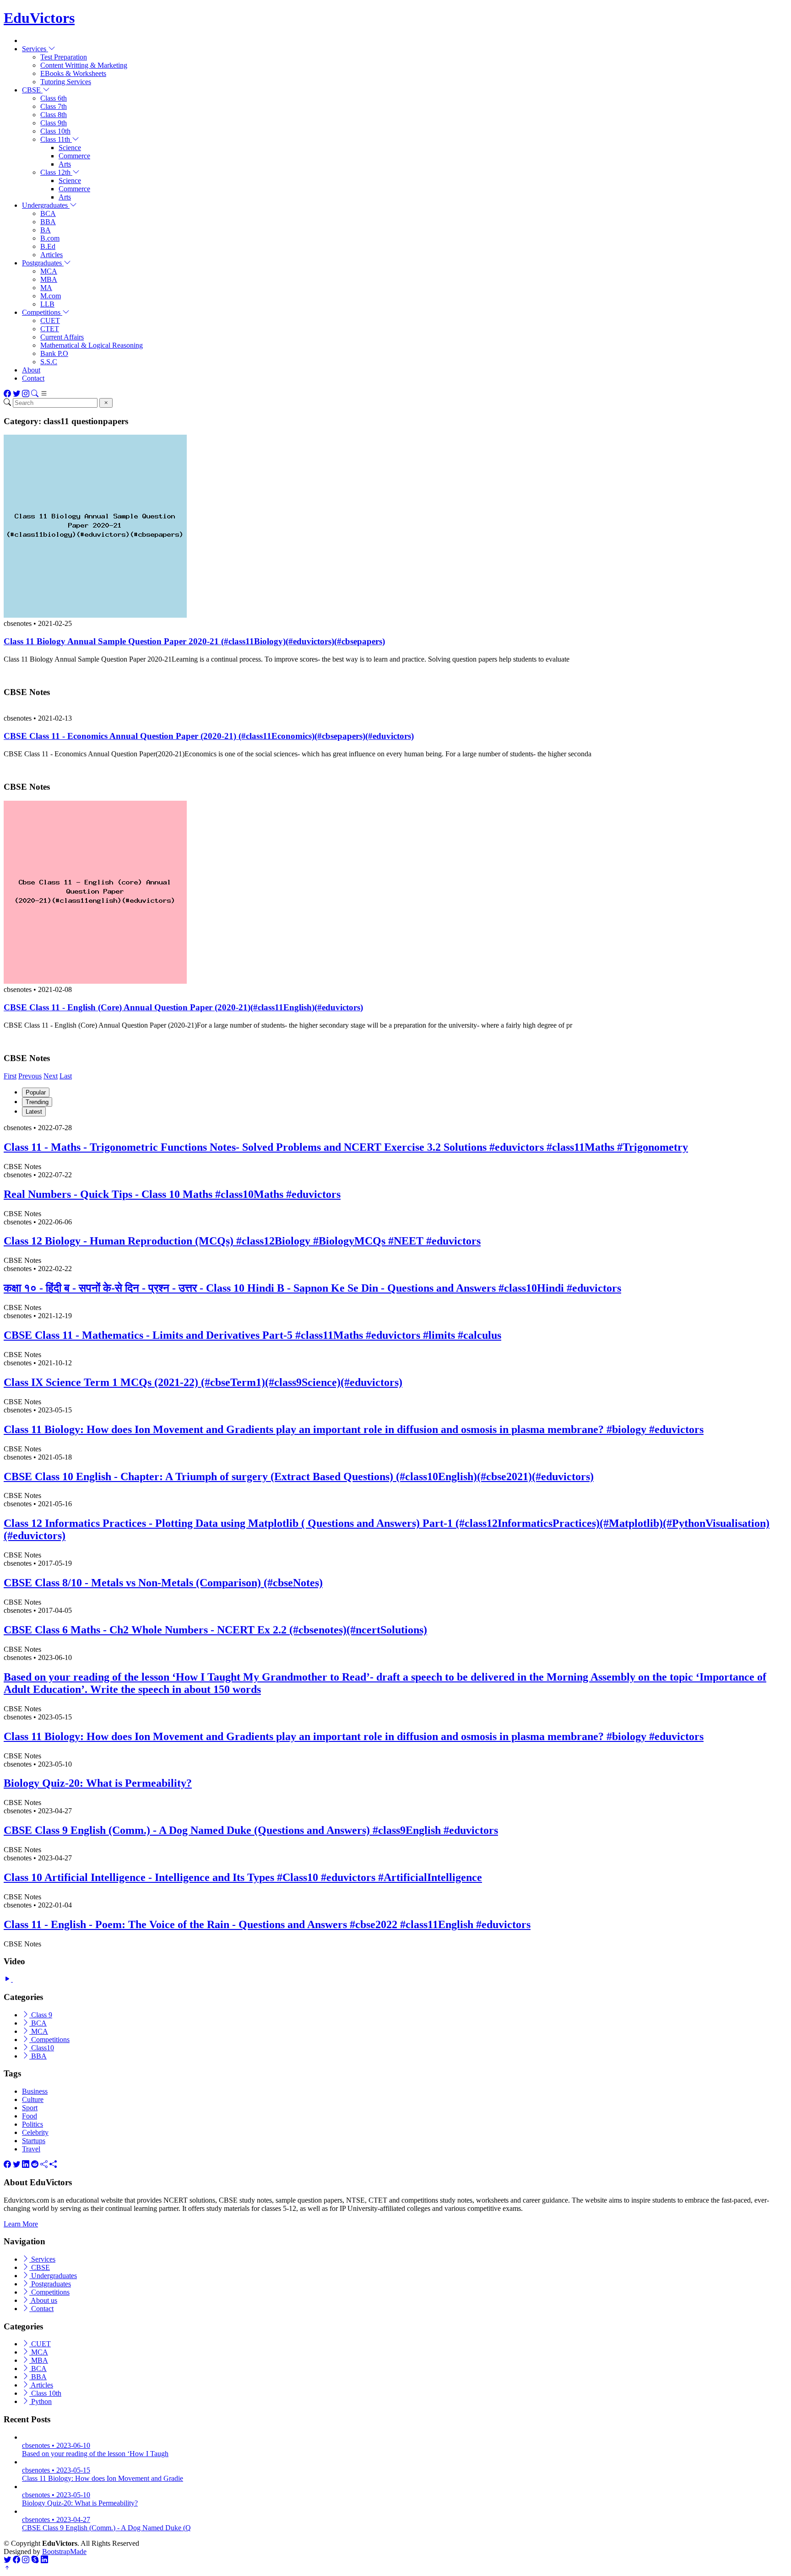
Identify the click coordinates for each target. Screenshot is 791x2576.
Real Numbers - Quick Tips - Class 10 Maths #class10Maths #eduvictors (172, 1194)
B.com (50, 238)
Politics (33, 2124)
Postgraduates (50, 2284)
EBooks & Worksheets (73, 73)
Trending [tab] (37, 1102)
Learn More (21, 2224)
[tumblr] (44, 2164)
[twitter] (16, 2164)
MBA (49, 279)
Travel (31, 2149)
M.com (51, 296)
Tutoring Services (66, 82)
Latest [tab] (34, 1112)
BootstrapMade (64, 2552)
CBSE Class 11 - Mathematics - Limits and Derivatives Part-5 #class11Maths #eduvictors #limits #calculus (252, 1335)
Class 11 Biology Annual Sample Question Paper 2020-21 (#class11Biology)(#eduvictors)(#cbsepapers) (194, 641)
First (10, 1076)
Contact (33, 378)
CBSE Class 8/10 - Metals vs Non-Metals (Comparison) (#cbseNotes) (163, 1583)
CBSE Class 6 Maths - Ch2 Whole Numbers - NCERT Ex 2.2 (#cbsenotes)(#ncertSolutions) (215, 1630)
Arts (65, 164)
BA (46, 230)
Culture (33, 2099)
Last (66, 1076)
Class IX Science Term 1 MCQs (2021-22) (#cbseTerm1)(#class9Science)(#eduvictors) (203, 1382)
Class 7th (54, 106)
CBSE (40, 2267)
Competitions (49, 2040)
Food (30, 2116)
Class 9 (41, 2015)
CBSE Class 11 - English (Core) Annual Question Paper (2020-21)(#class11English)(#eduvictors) (183, 1007)
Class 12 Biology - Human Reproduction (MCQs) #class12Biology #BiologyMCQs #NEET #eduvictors (242, 1241)
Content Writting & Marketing (84, 65)
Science (70, 148)
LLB (47, 304)
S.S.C (49, 362)
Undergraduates (53, 2276)
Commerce (74, 156)
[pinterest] (53, 2164)
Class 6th (54, 98)
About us (43, 2300)
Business (35, 2091)
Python (41, 2401)
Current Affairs (62, 337)
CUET (50, 321)
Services (42, 2259)
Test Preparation (64, 57)
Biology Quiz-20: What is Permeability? (98, 1783)
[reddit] (35, 2164)
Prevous (30, 1076)
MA (46, 288)
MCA (49, 271)
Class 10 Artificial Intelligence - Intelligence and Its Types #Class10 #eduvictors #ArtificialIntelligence (243, 1877)
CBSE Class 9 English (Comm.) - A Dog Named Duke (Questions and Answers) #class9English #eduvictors (251, 1830)
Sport (30, 2108)
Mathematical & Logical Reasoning (92, 345)
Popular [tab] (36, 1092)
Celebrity (35, 2132)
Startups (34, 2141)
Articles (51, 255)
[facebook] (7, 2164)
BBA (48, 222)
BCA (48, 213)
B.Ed (48, 246)
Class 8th (54, 115)
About (31, 370)
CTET (50, 329)
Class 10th (55, 131)
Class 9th (54, 123)
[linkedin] (26, 2164)
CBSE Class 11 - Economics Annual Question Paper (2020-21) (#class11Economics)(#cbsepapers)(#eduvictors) (209, 736)
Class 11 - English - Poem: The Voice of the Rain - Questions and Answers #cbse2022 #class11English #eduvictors (267, 1924)
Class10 (42, 2048)
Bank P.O (54, 353)
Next (51, 1076)
